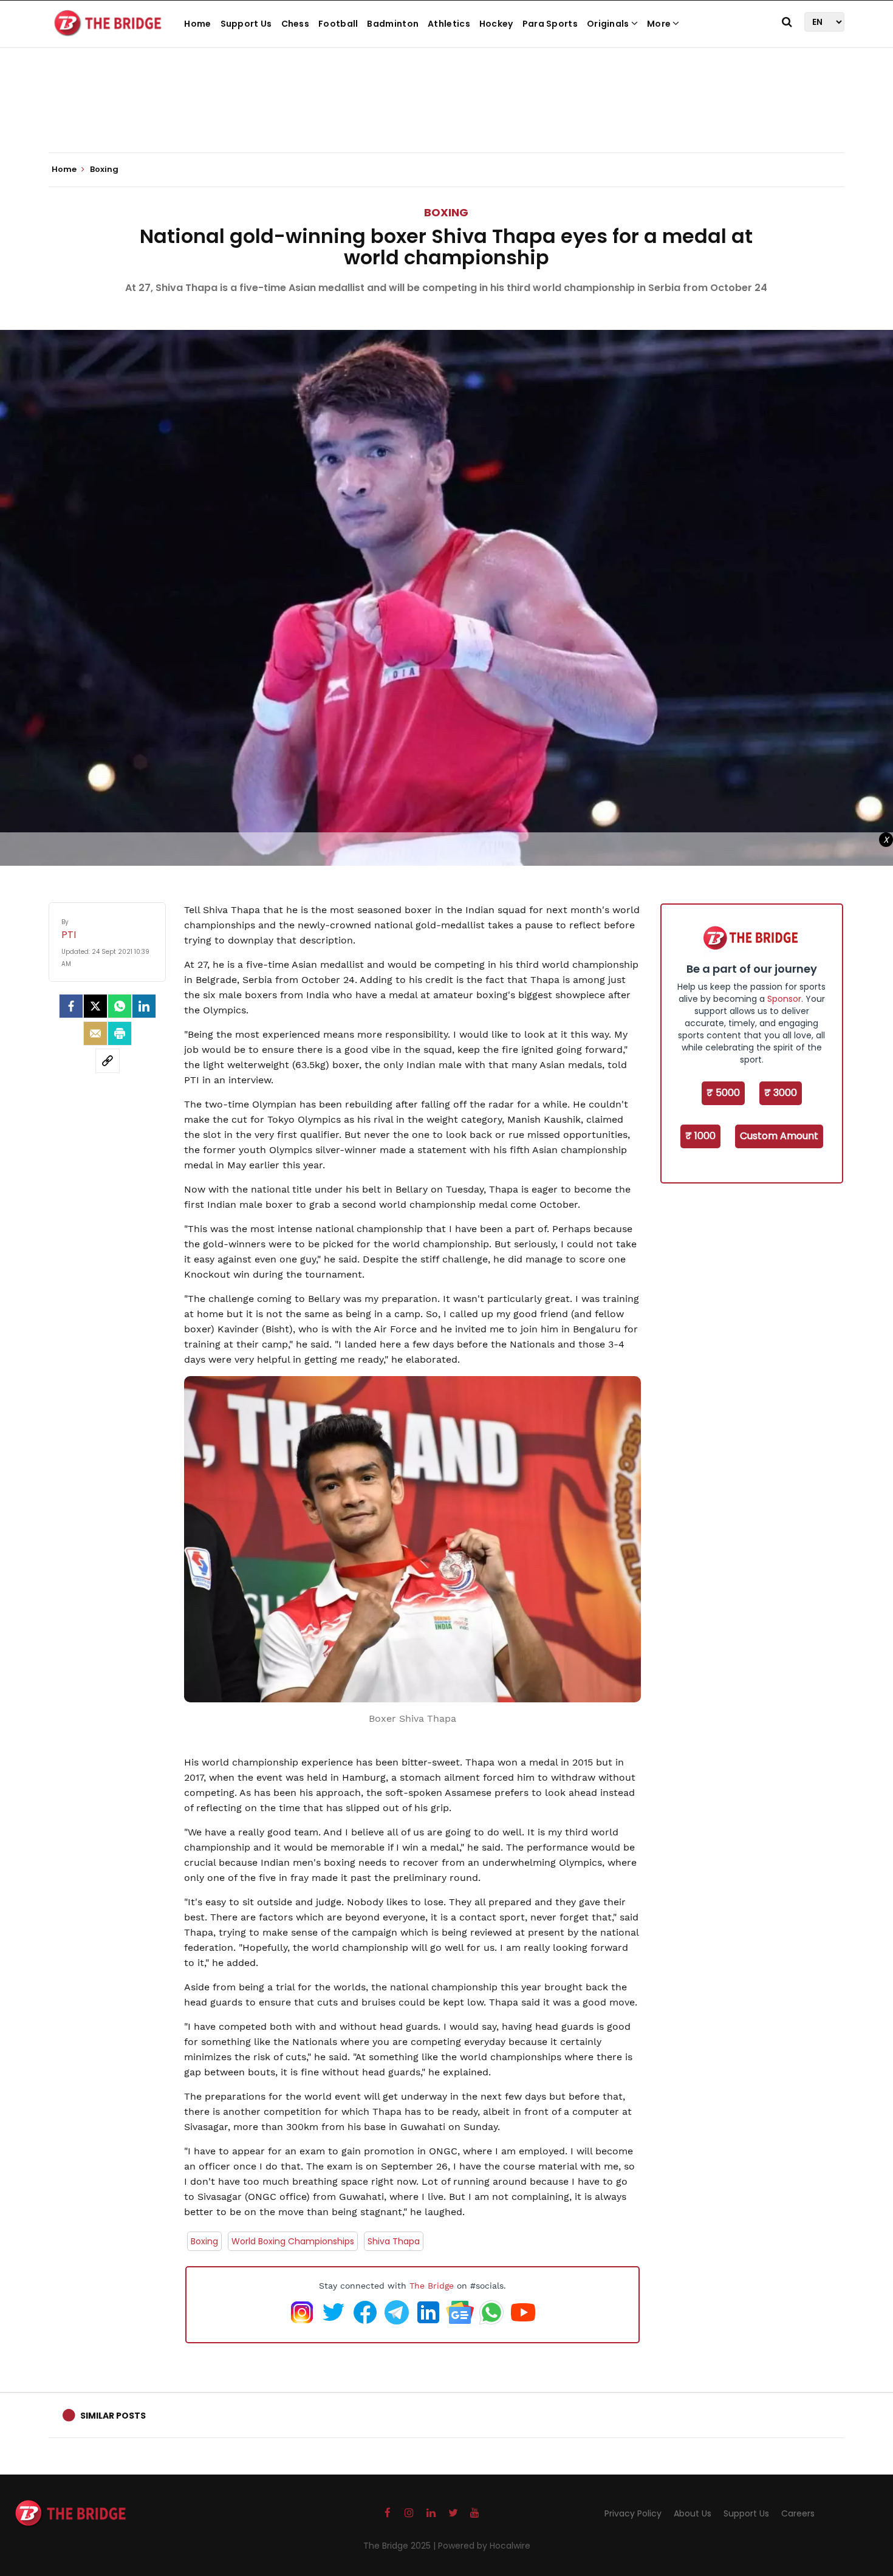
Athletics (449, 24)
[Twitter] (95, 1006)
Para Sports (550, 24)
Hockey (496, 24)
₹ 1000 (700, 1136)
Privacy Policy (633, 2513)
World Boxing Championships (293, 2241)
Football (338, 24)
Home (197, 24)
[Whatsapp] (120, 1006)
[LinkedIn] (144, 1006)
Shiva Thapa (394, 2241)
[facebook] (71, 1006)
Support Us (246, 24)
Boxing (446, 212)
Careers (798, 2513)
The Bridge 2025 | (401, 2546)
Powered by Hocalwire (484, 2546)
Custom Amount (779, 1136)
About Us (693, 2513)
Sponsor (784, 999)
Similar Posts (113, 2416)
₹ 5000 (723, 1093)
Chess (296, 24)
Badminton (393, 24)
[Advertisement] (446, 115)
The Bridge (432, 2286)
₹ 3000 (781, 1093)
